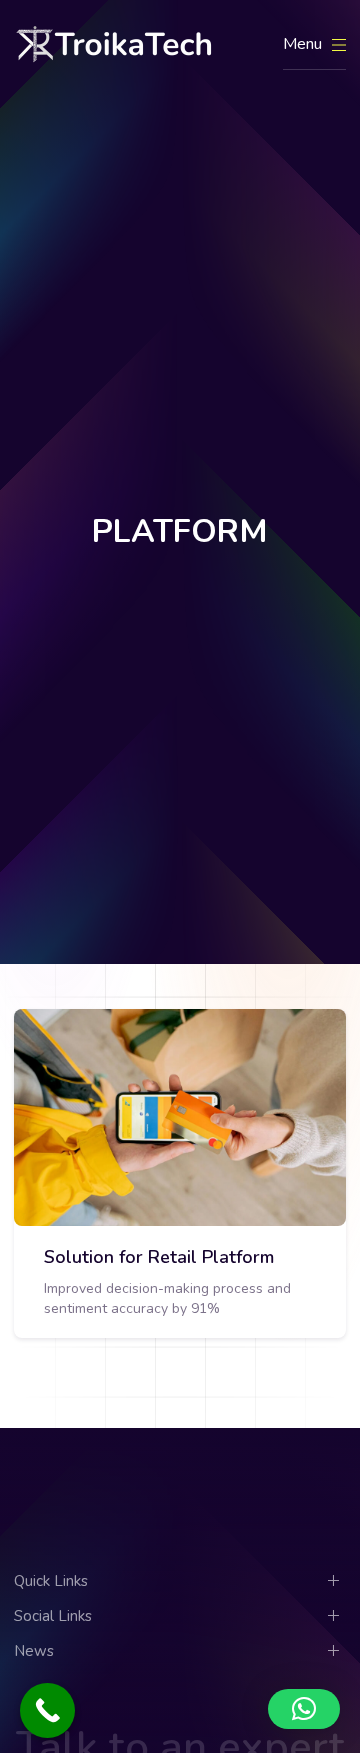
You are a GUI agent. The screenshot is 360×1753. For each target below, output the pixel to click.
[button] (304, 1709)
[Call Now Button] (47, 1710)
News (34, 1651)
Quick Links (51, 1581)
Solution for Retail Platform (159, 1257)
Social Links (53, 1616)
